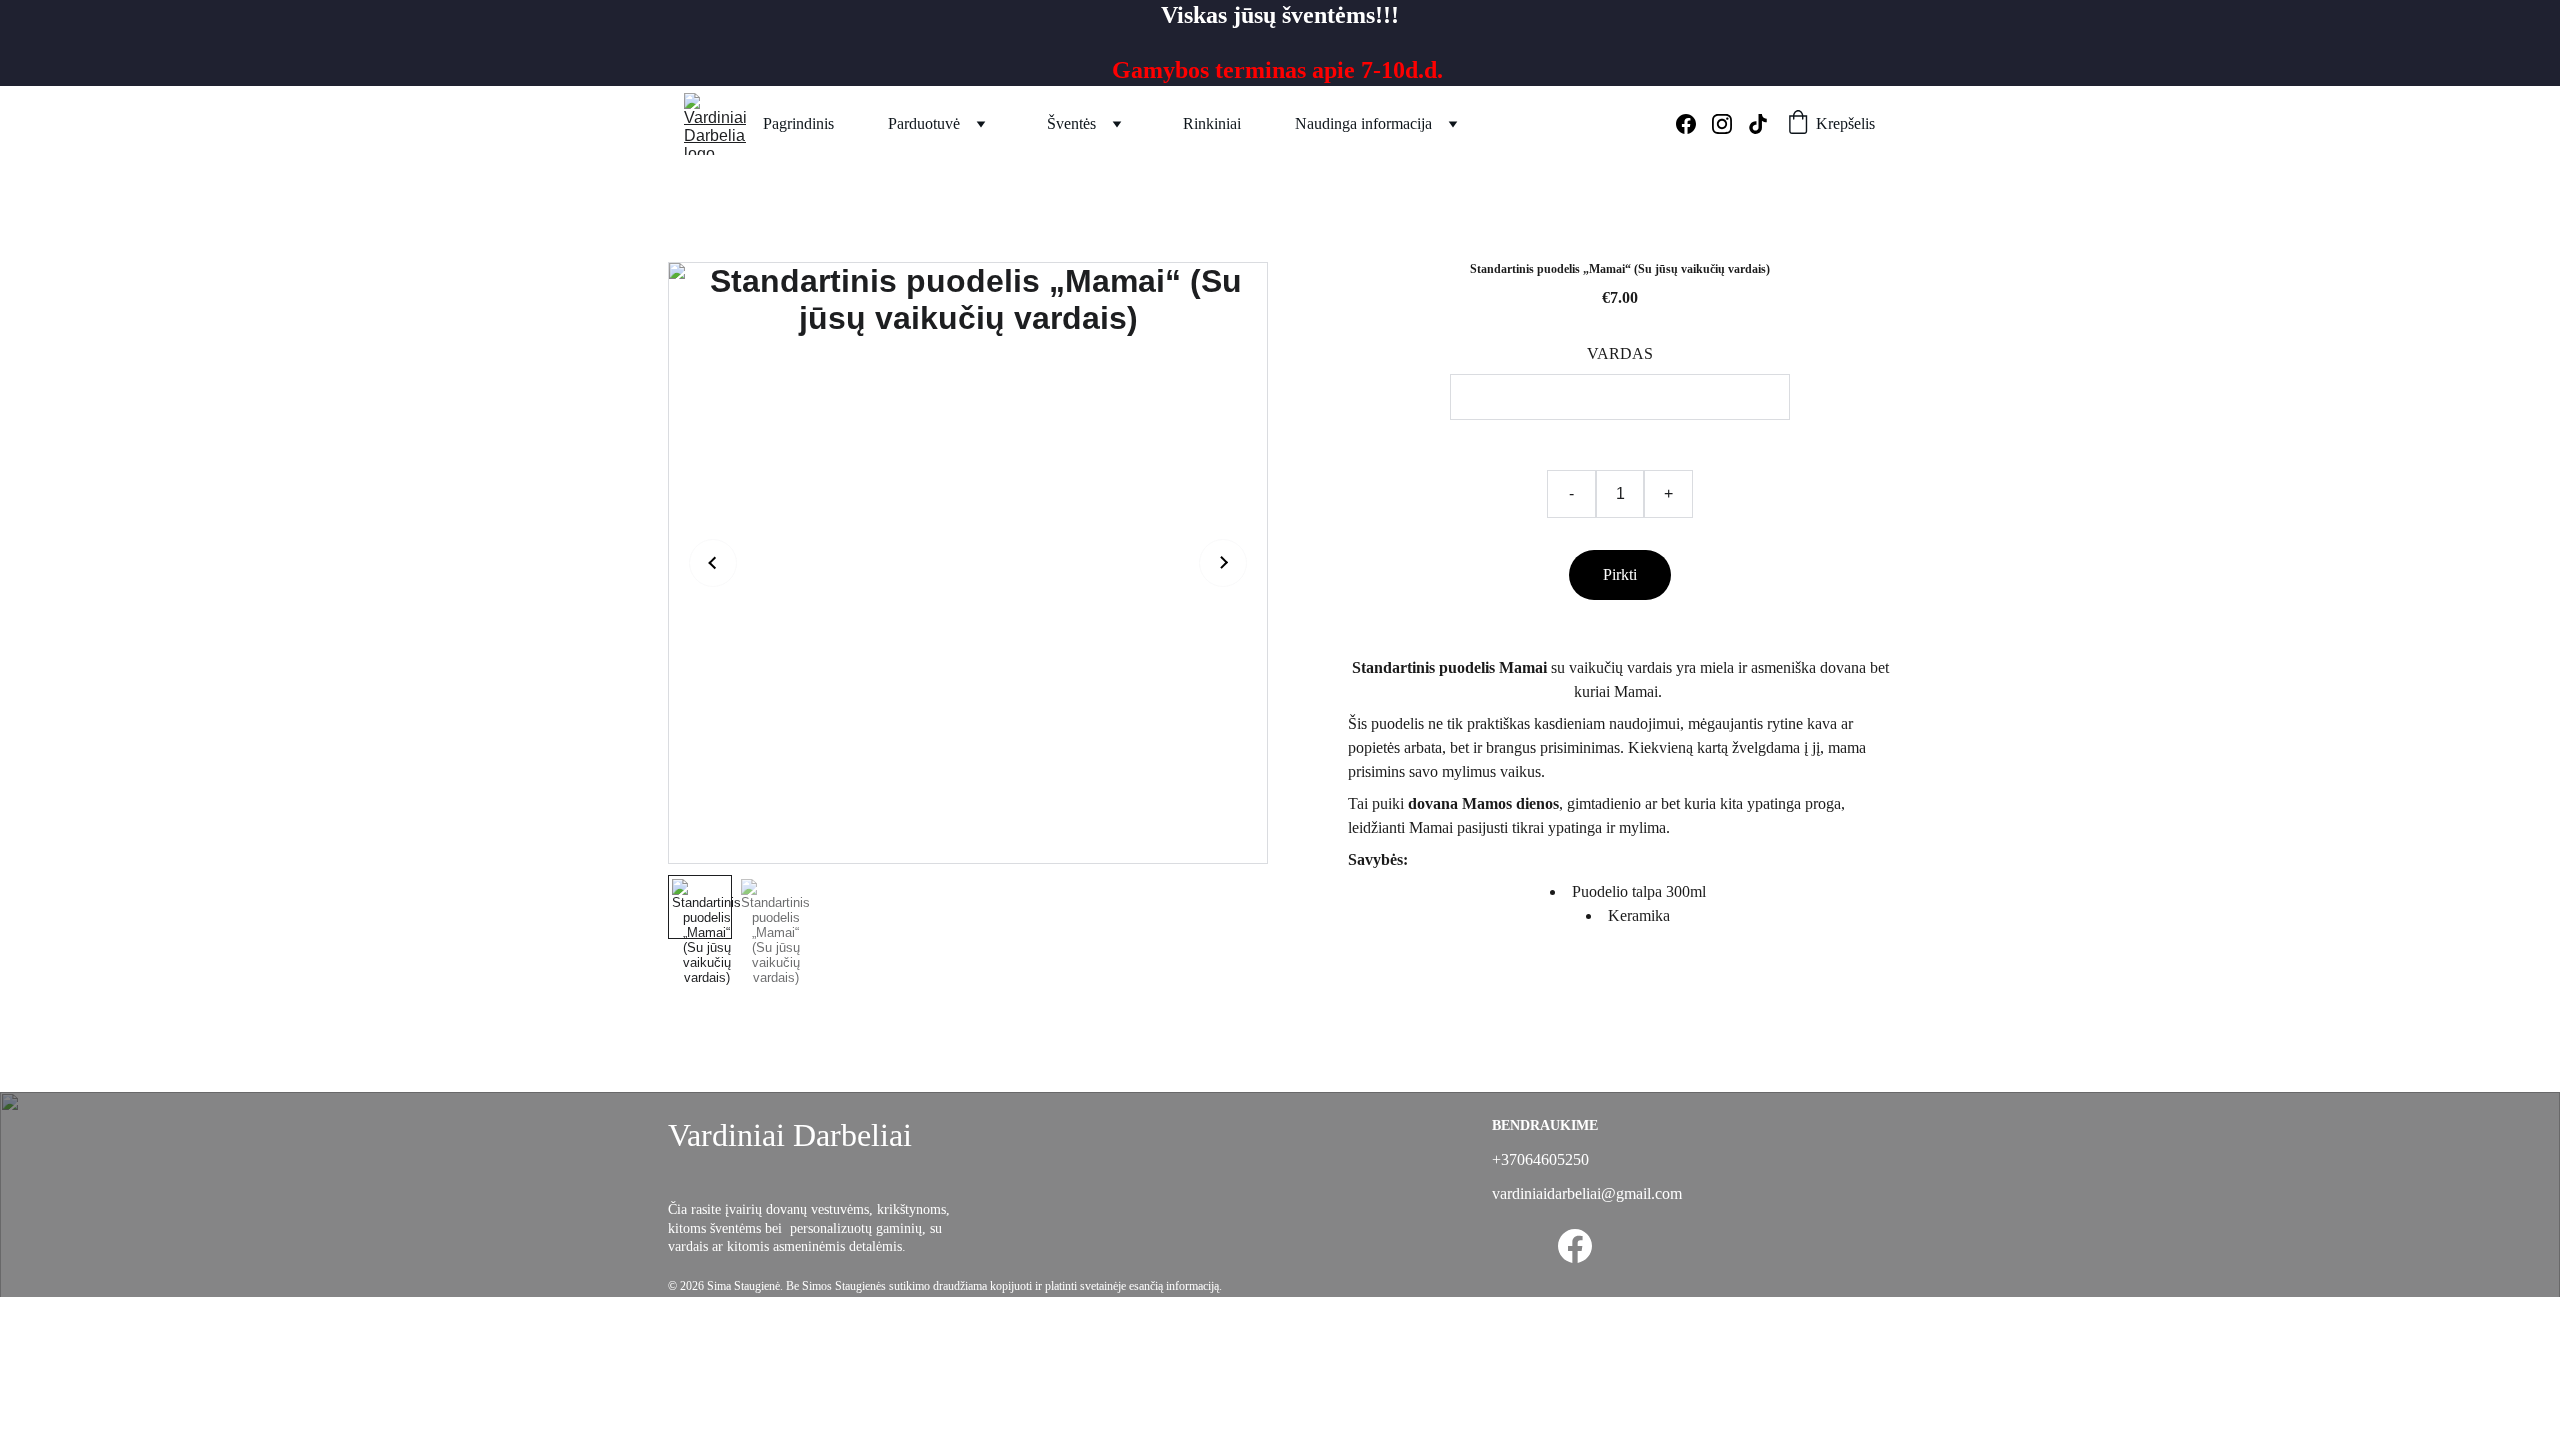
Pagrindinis (798, 123)
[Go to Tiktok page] (1758, 124)
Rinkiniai (1212, 123)
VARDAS (1620, 353)
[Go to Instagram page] (1730, 124)
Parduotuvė (924, 123)
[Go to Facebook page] (1694, 124)
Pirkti (1620, 574)
